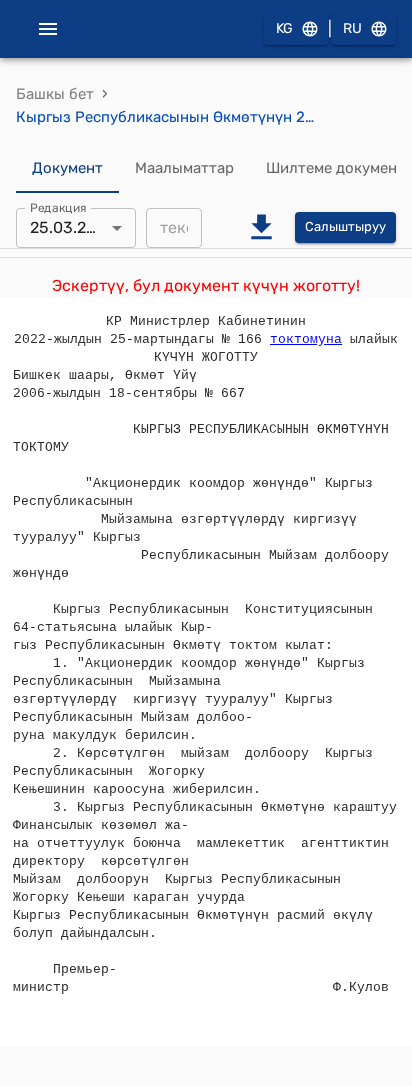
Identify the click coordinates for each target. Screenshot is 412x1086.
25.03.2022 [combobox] (72, 227)
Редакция (58, 207)
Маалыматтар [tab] (184, 168)
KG (284, 28)
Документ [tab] (67, 168)
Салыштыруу (345, 226)
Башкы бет (55, 94)
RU (352, 28)
